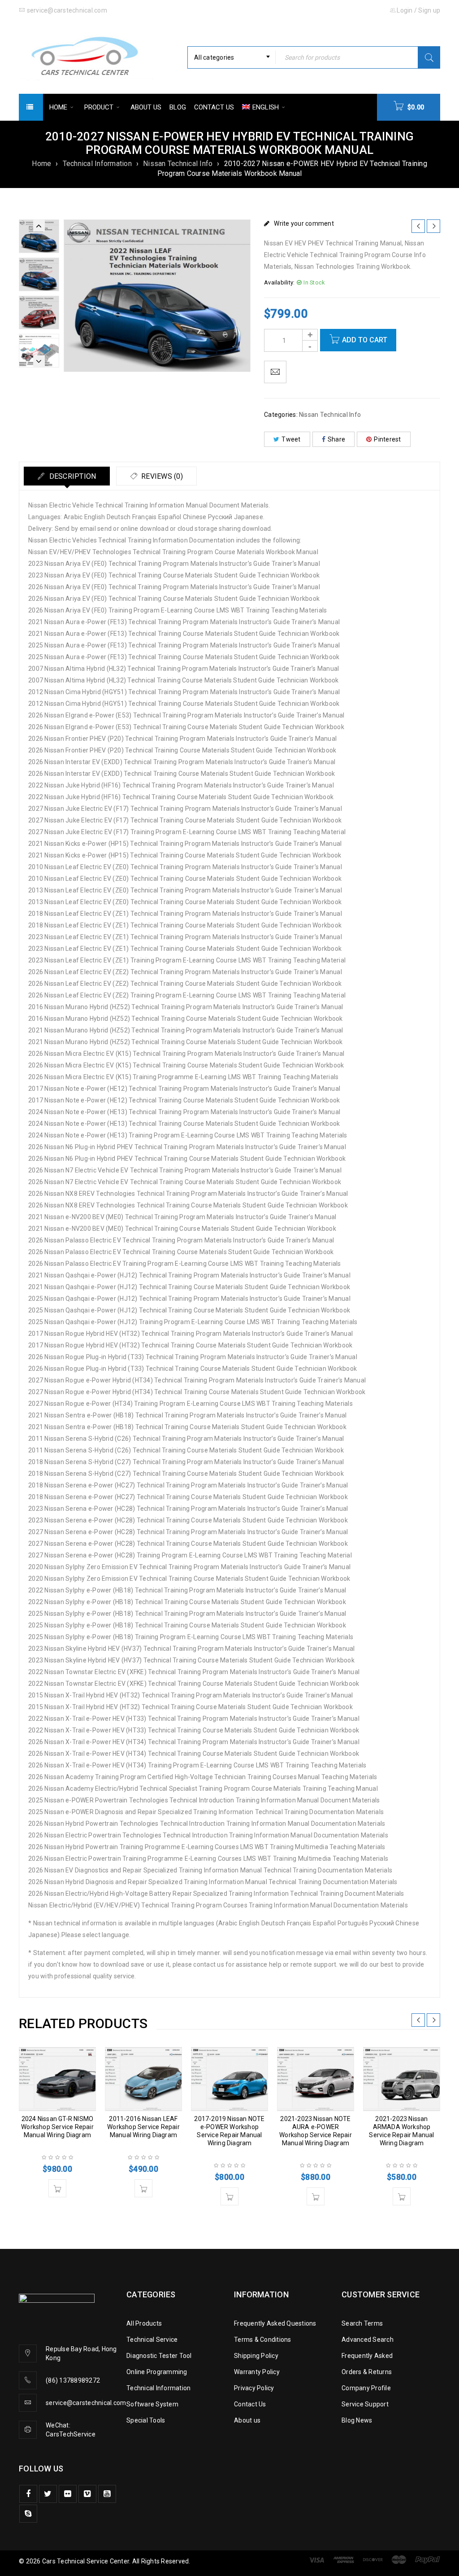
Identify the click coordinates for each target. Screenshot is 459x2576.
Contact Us (250, 2404)
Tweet (291, 439)
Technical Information (97, 164)
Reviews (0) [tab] (161, 476)
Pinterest (387, 439)
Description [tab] (71, 476)
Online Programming (157, 2372)
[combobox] (232, 57)
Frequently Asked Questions (275, 2323)
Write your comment (304, 223)
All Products (144, 2323)
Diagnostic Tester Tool (159, 2356)
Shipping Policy (256, 2356)
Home (41, 164)
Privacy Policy (254, 2388)
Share (336, 439)
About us (247, 2420)
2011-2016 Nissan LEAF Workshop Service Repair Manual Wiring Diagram (143, 2127)
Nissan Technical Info (178, 164)
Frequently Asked (367, 2356)
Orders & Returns (367, 2372)
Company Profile (366, 2388)
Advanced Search (368, 2340)
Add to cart (365, 340)
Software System (152, 2404)
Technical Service (152, 2340)
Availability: (279, 282)
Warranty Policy (257, 2372)
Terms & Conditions (263, 2340)
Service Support (365, 2404)
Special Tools (146, 2420)
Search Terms (362, 2323)
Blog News (357, 2420)
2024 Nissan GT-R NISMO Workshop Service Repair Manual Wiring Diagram (57, 2127)
